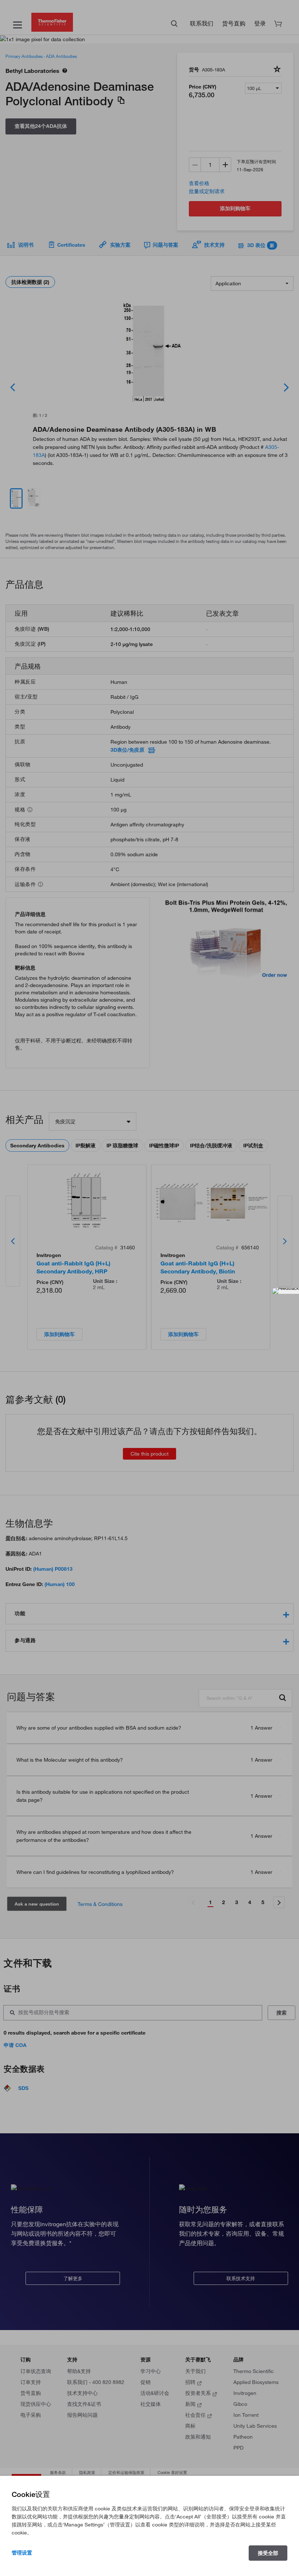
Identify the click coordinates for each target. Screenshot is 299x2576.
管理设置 (22, 2553)
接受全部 (268, 2553)
